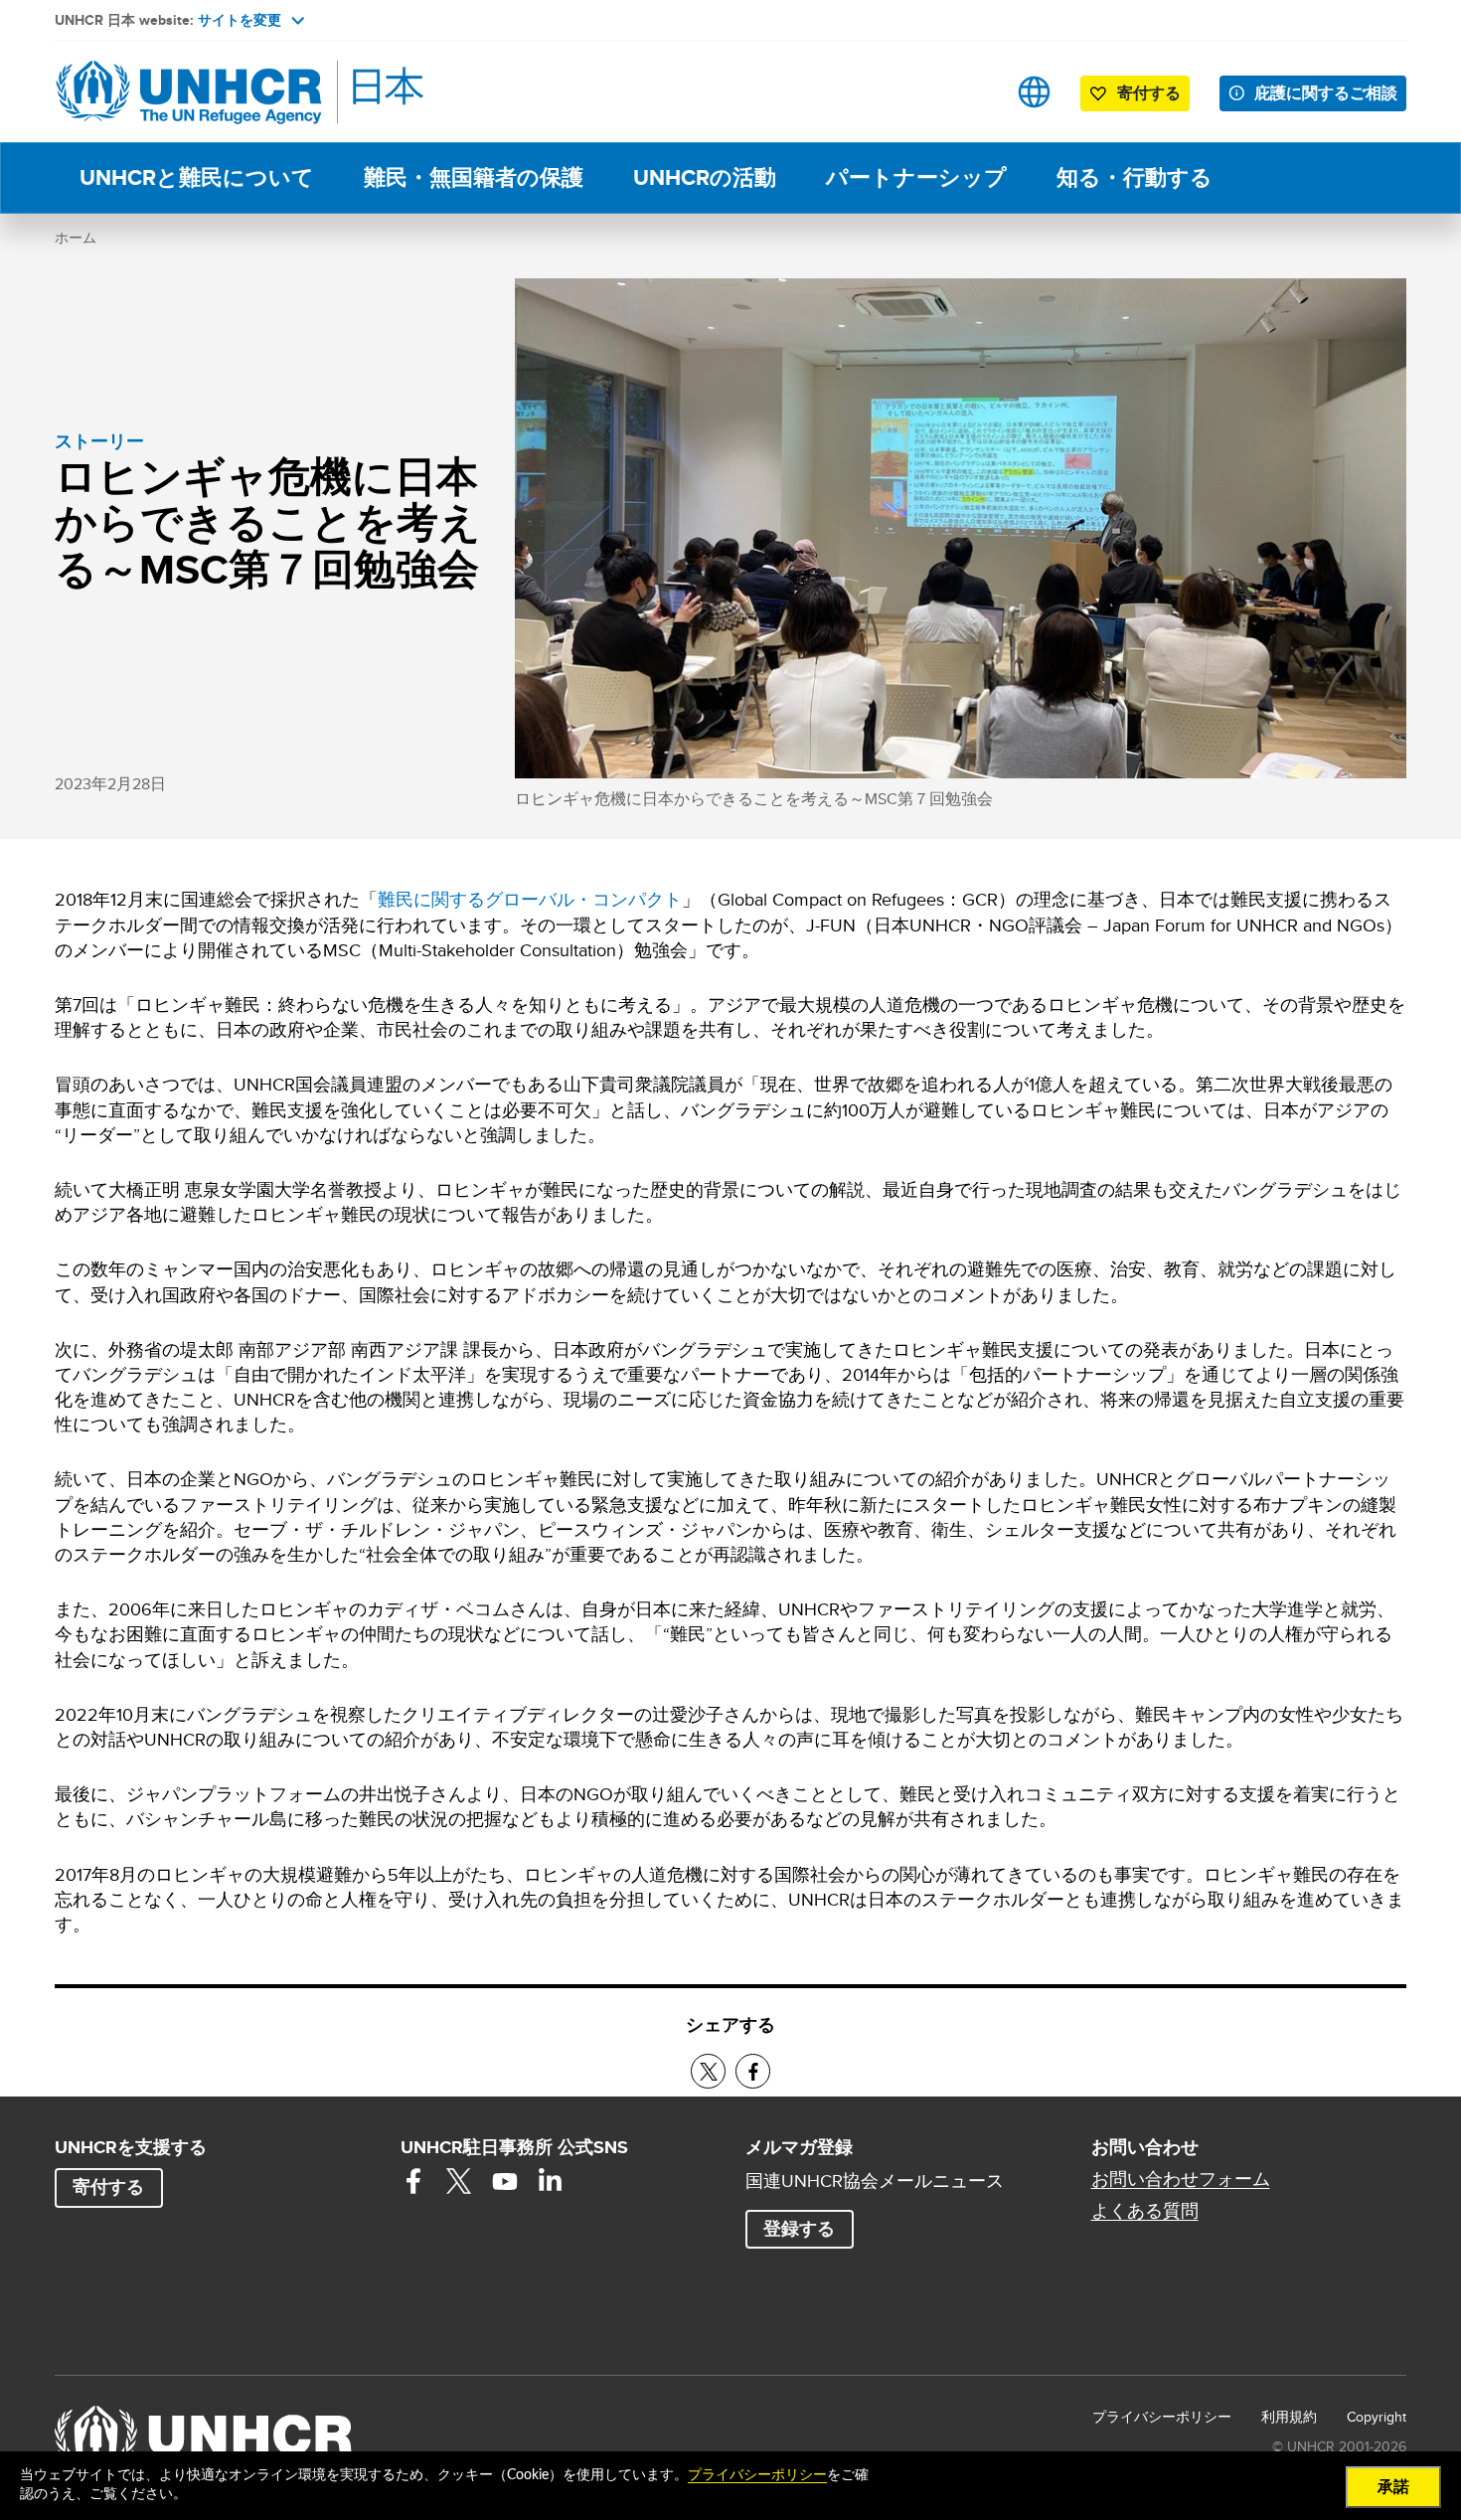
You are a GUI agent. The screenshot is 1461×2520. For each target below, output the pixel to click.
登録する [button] (799, 2229)
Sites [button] (1034, 92)
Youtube (505, 2181)
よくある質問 (1145, 2211)
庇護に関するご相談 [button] (1326, 93)
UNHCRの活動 (705, 177)
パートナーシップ (916, 177)
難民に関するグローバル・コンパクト (530, 899)
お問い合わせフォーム (1181, 2179)
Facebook (413, 2181)
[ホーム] (194, 92)
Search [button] (972, 92)
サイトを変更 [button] (240, 20)
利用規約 (1289, 2417)
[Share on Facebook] (753, 2071)
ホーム (76, 238)
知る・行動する (1135, 177)
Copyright (1377, 2417)
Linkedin (551, 2181)
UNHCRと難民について (197, 177)
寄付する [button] (1149, 93)
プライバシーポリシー (1162, 2417)
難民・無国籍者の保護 (474, 177)
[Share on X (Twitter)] (708, 2071)
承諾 (1393, 2487)
